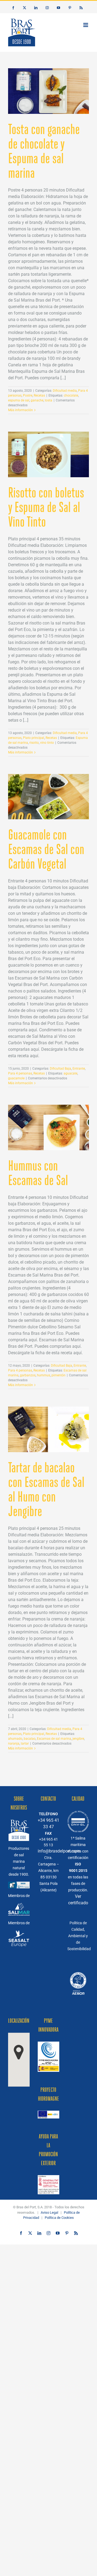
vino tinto (47, 743)
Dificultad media (65, 391)
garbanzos (28, 1375)
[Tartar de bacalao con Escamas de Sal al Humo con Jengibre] (48, 1429)
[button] (19, 2052)
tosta (48, 400)
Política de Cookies (59, 2218)
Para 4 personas (20, 1073)
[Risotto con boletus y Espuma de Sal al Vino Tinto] (48, 454)
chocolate (71, 395)
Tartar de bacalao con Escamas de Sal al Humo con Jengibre (46, 1489)
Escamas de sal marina (54, 1739)
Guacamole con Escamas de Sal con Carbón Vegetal (46, 849)
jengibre (78, 1739)
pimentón (58, 1375)
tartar (25, 1744)
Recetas (39, 395)
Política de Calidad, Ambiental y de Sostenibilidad (79, 1936)
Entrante (79, 1069)
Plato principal (34, 738)
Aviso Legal (49, 2212)
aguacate (70, 1073)
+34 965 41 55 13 (48, 1842)
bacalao (30, 1739)
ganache (37, 400)
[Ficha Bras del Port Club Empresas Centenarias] (78, 1971)
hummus (44, 1375)
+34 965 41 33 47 (48, 1823)
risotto (34, 743)
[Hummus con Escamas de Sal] (48, 1127)
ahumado (15, 1739)
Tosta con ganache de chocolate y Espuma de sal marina (44, 151)
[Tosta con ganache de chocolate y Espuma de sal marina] (48, 91)
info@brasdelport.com (48, 1851)
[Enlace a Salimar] (19, 1906)
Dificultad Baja (60, 1069)
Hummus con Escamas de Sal (38, 1173)
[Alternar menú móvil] (86, 25)
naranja (14, 1744)
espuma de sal (19, 400)
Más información (20, 410)
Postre (28, 395)
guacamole (16, 1078)
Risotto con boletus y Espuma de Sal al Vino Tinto (46, 507)
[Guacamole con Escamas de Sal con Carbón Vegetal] (48, 797)
